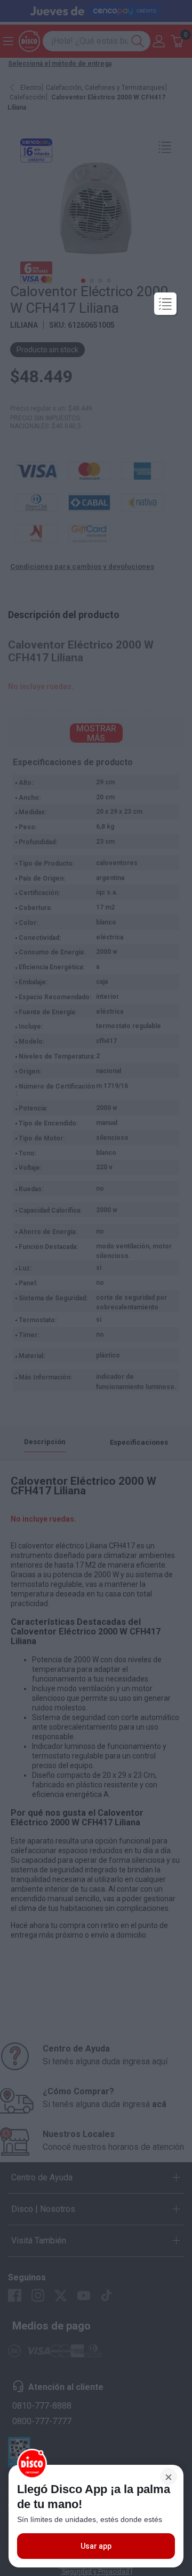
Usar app (96, 2546)
